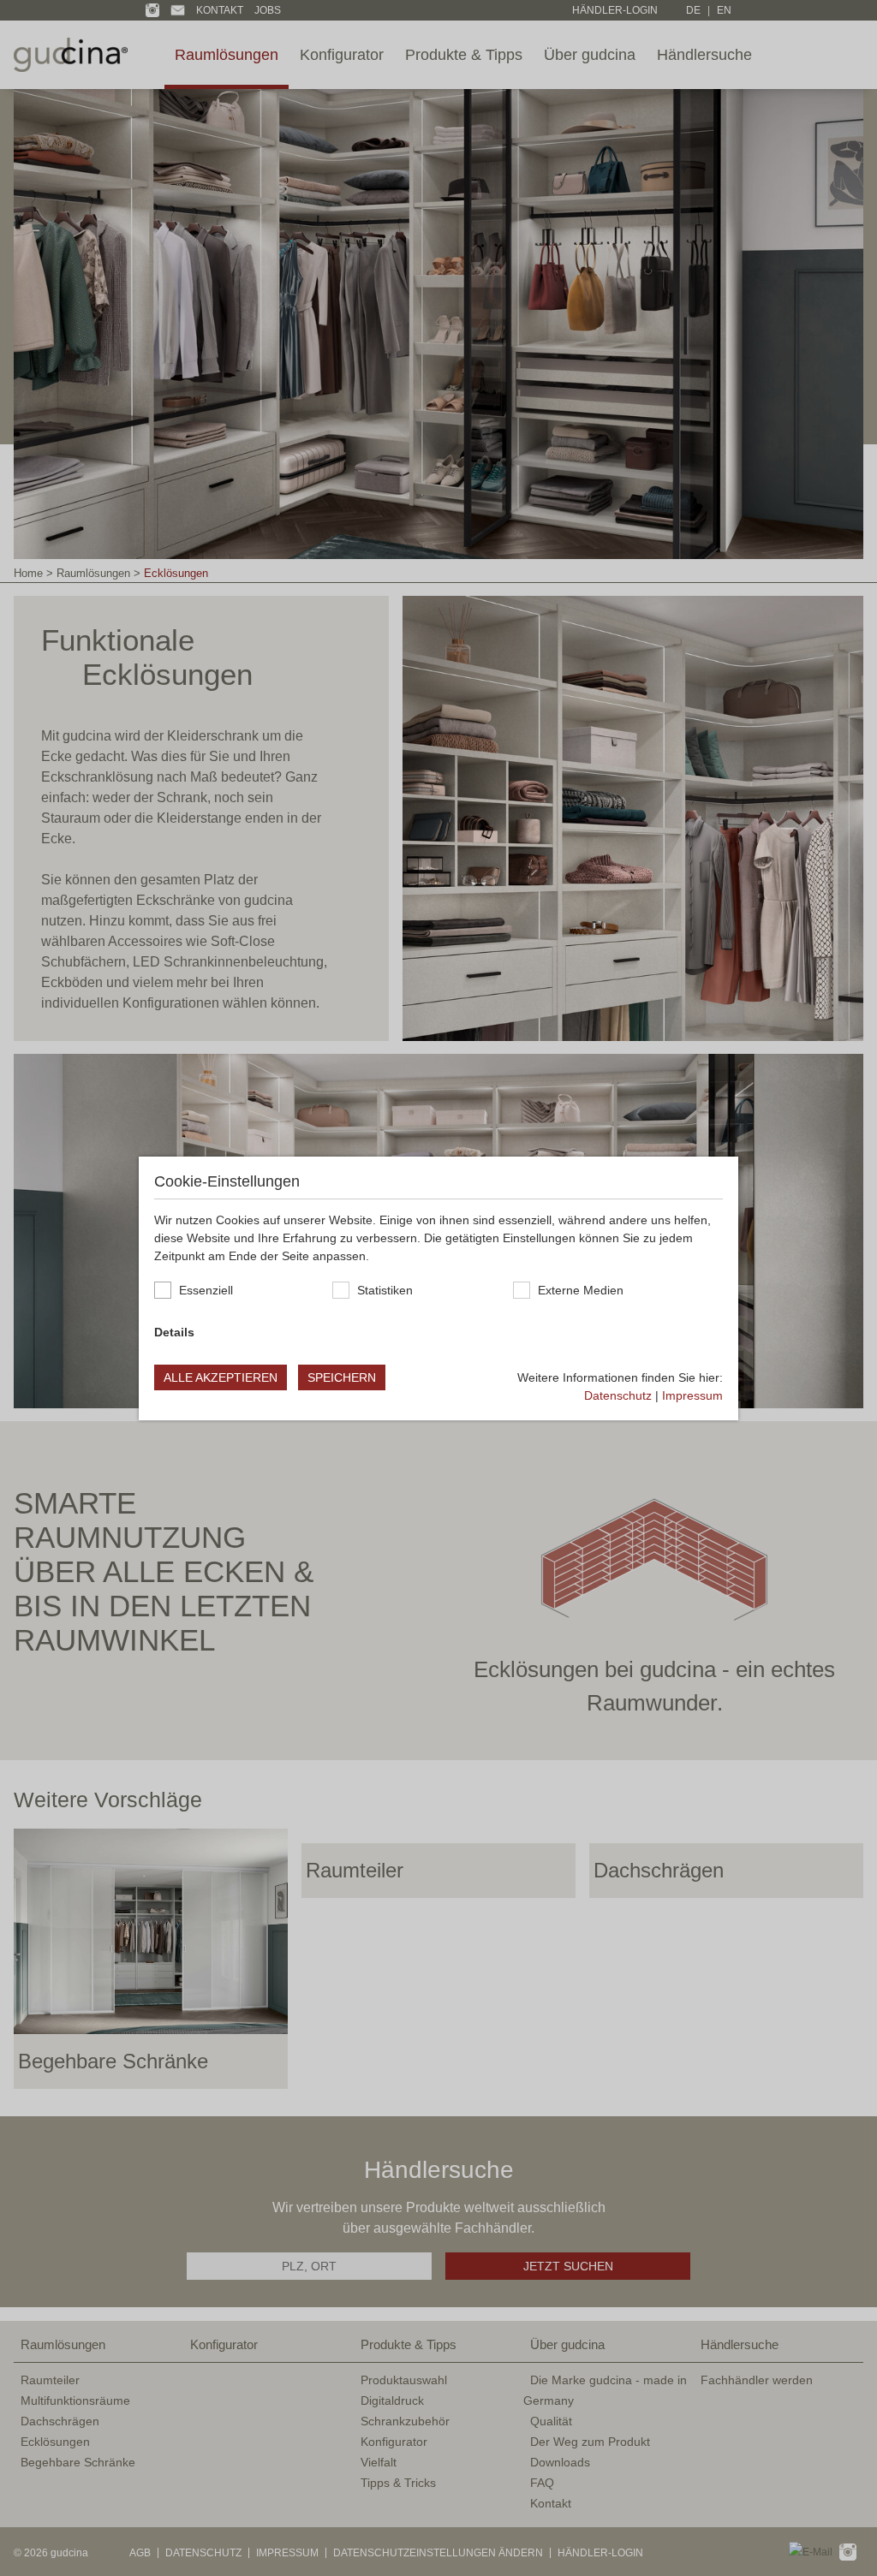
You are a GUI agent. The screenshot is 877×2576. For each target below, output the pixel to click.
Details (174, 1332)
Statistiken (385, 1290)
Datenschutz (618, 1395)
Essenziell (206, 1290)
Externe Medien (581, 1290)
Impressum (692, 1395)
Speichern (342, 1377)
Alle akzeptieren (221, 1377)
